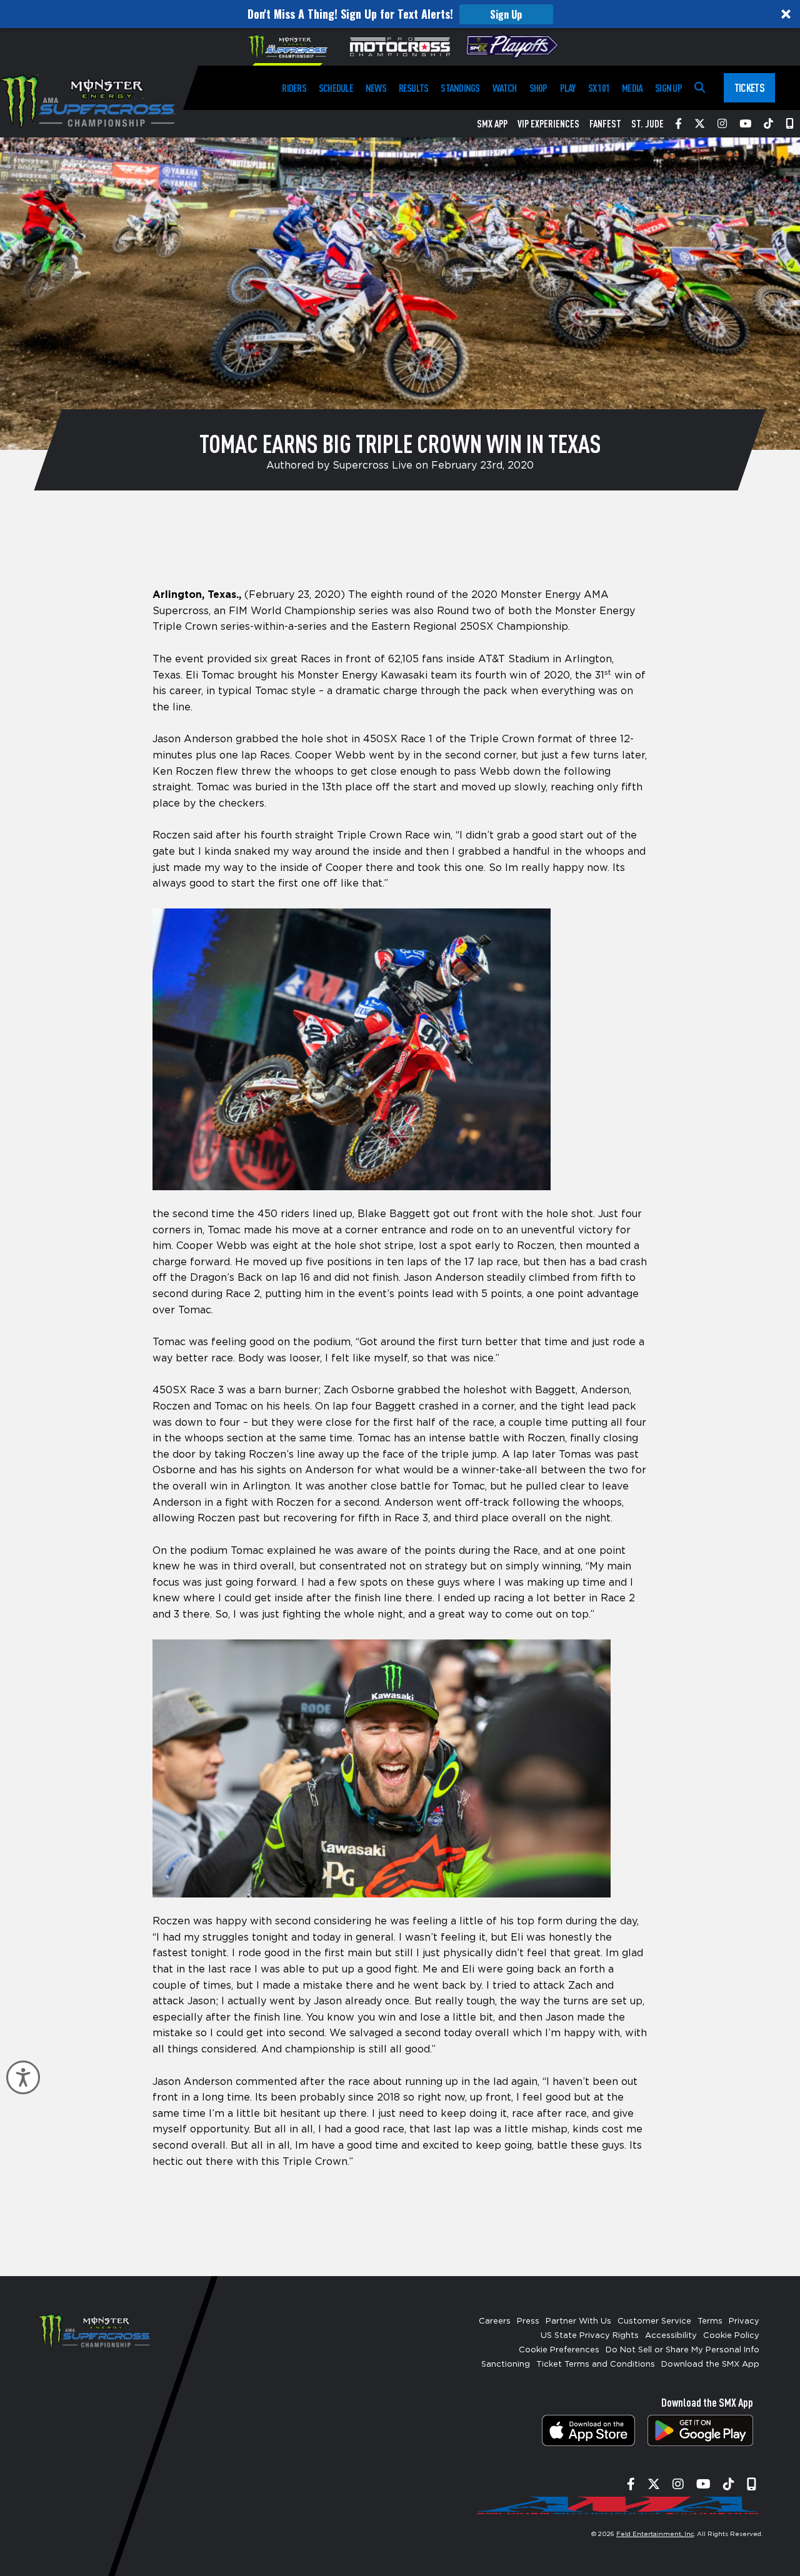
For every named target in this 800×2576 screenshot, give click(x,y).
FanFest (605, 124)
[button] (400, 14)
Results (414, 88)
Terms (710, 2321)
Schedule (336, 88)
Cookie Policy (731, 2336)
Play (568, 88)
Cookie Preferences (559, 2350)
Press (528, 2321)
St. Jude (647, 124)
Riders (294, 88)
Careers (495, 2321)
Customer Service (654, 2321)
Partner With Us (578, 2321)
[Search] (700, 88)
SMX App (492, 124)
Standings (460, 88)
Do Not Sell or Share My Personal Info (682, 2350)
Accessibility (671, 2336)
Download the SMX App (710, 2365)
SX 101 (599, 88)
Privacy (744, 2321)
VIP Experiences (548, 124)
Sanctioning (506, 2365)
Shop (538, 88)
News (376, 88)
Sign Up (506, 14)
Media (632, 88)
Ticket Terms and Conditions (596, 2365)
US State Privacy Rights (590, 2336)
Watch (505, 88)
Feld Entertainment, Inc (655, 2534)
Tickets (749, 87)
